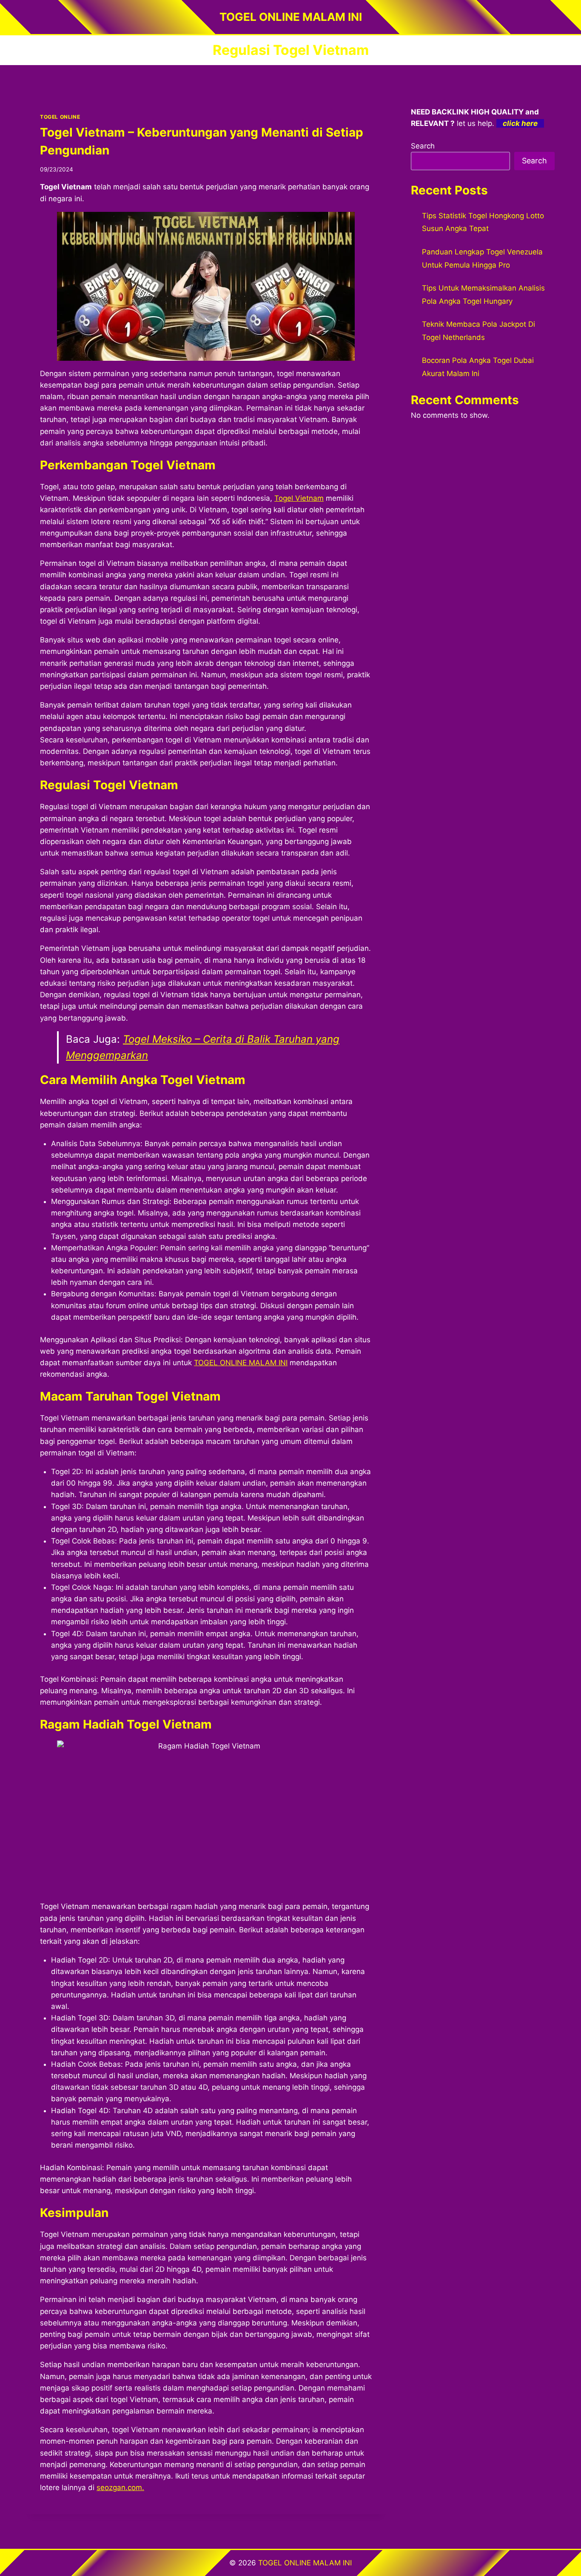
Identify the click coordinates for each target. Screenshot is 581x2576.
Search (423, 146)
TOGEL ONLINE (60, 117)
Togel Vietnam (299, 498)
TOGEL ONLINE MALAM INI (241, 1363)
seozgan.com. (120, 2488)
